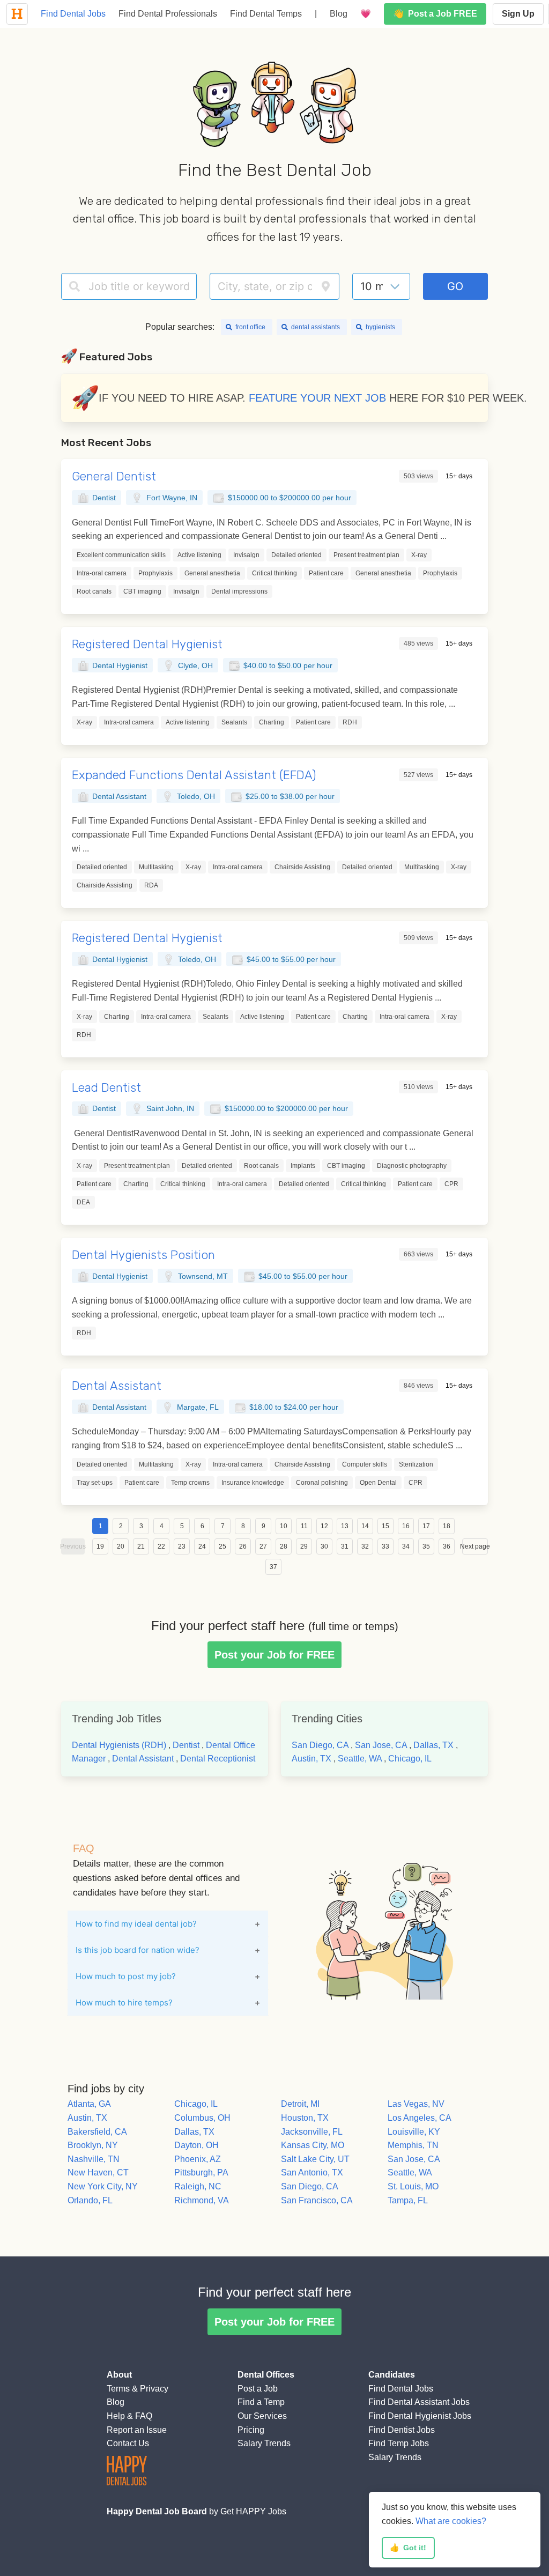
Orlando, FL (90, 2200)
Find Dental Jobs (73, 14)
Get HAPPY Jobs (253, 2511)
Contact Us (128, 2443)
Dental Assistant (117, 1386)
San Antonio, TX (312, 2172)
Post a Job (258, 2389)
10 (284, 1526)
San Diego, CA (320, 1745)
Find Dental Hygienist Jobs (420, 2416)
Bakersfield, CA (97, 2132)
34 (406, 1546)
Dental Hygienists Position (143, 1255)
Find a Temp (261, 2402)
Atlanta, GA (89, 2104)
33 (385, 1546)
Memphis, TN (413, 2145)
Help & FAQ (129, 2416)
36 (447, 1546)
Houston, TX (305, 2118)
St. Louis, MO (413, 2186)
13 (345, 1526)
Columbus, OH (202, 2118)
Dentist (186, 1745)
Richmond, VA (202, 2200)
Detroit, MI (300, 2104)
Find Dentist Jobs (402, 2430)
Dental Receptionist (218, 1759)
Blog (339, 14)
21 (141, 1546)
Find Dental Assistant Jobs (419, 2402)
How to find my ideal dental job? (136, 1924)
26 (243, 1546)
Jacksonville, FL (312, 2132)
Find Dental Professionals (168, 14)
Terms (118, 2389)
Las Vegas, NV (416, 2104)
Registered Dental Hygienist (147, 644)
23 (182, 1546)
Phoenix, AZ (198, 2159)
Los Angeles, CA (420, 2118)
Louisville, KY (414, 2132)
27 (263, 1546)
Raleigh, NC (198, 2186)
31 (345, 1546)
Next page (475, 1546)
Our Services (262, 2416)
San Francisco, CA (317, 2200)
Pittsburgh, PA (201, 2172)
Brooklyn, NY (93, 2145)
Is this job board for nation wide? (138, 1950)
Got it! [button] (408, 2548)
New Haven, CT (98, 2172)
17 (426, 1526)
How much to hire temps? (124, 2003)
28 (284, 1546)
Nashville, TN (94, 2159)
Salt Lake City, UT (315, 2159)
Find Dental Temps (266, 14)
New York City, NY (103, 2186)
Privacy (154, 2389)
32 (365, 1546)
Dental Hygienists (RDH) (119, 1745)
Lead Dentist (106, 1088)
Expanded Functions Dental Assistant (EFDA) (194, 775)
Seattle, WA (360, 1759)
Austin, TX (311, 1759)
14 (365, 1526)
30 (324, 1546)
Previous (73, 1546)
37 (273, 1567)
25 (222, 1546)
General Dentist (114, 476)
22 (161, 1546)
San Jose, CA (381, 1745)
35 (426, 1546)
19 (100, 1546)
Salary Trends (264, 2443)
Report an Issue (137, 2430)
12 (324, 1526)
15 (385, 1526)
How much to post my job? (126, 1976)
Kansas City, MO (313, 2145)
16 (406, 1526)
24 (202, 1546)
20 (121, 1546)
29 (304, 1546)
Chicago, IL (410, 1759)
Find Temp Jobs (399, 2443)
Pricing (251, 2430)
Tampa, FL (408, 2200)
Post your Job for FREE (274, 1655)
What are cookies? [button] (451, 2521)
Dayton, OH (196, 2145)
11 (304, 1526)
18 (447, 1526)
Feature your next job (317, 398)
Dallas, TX (433, 1745)
